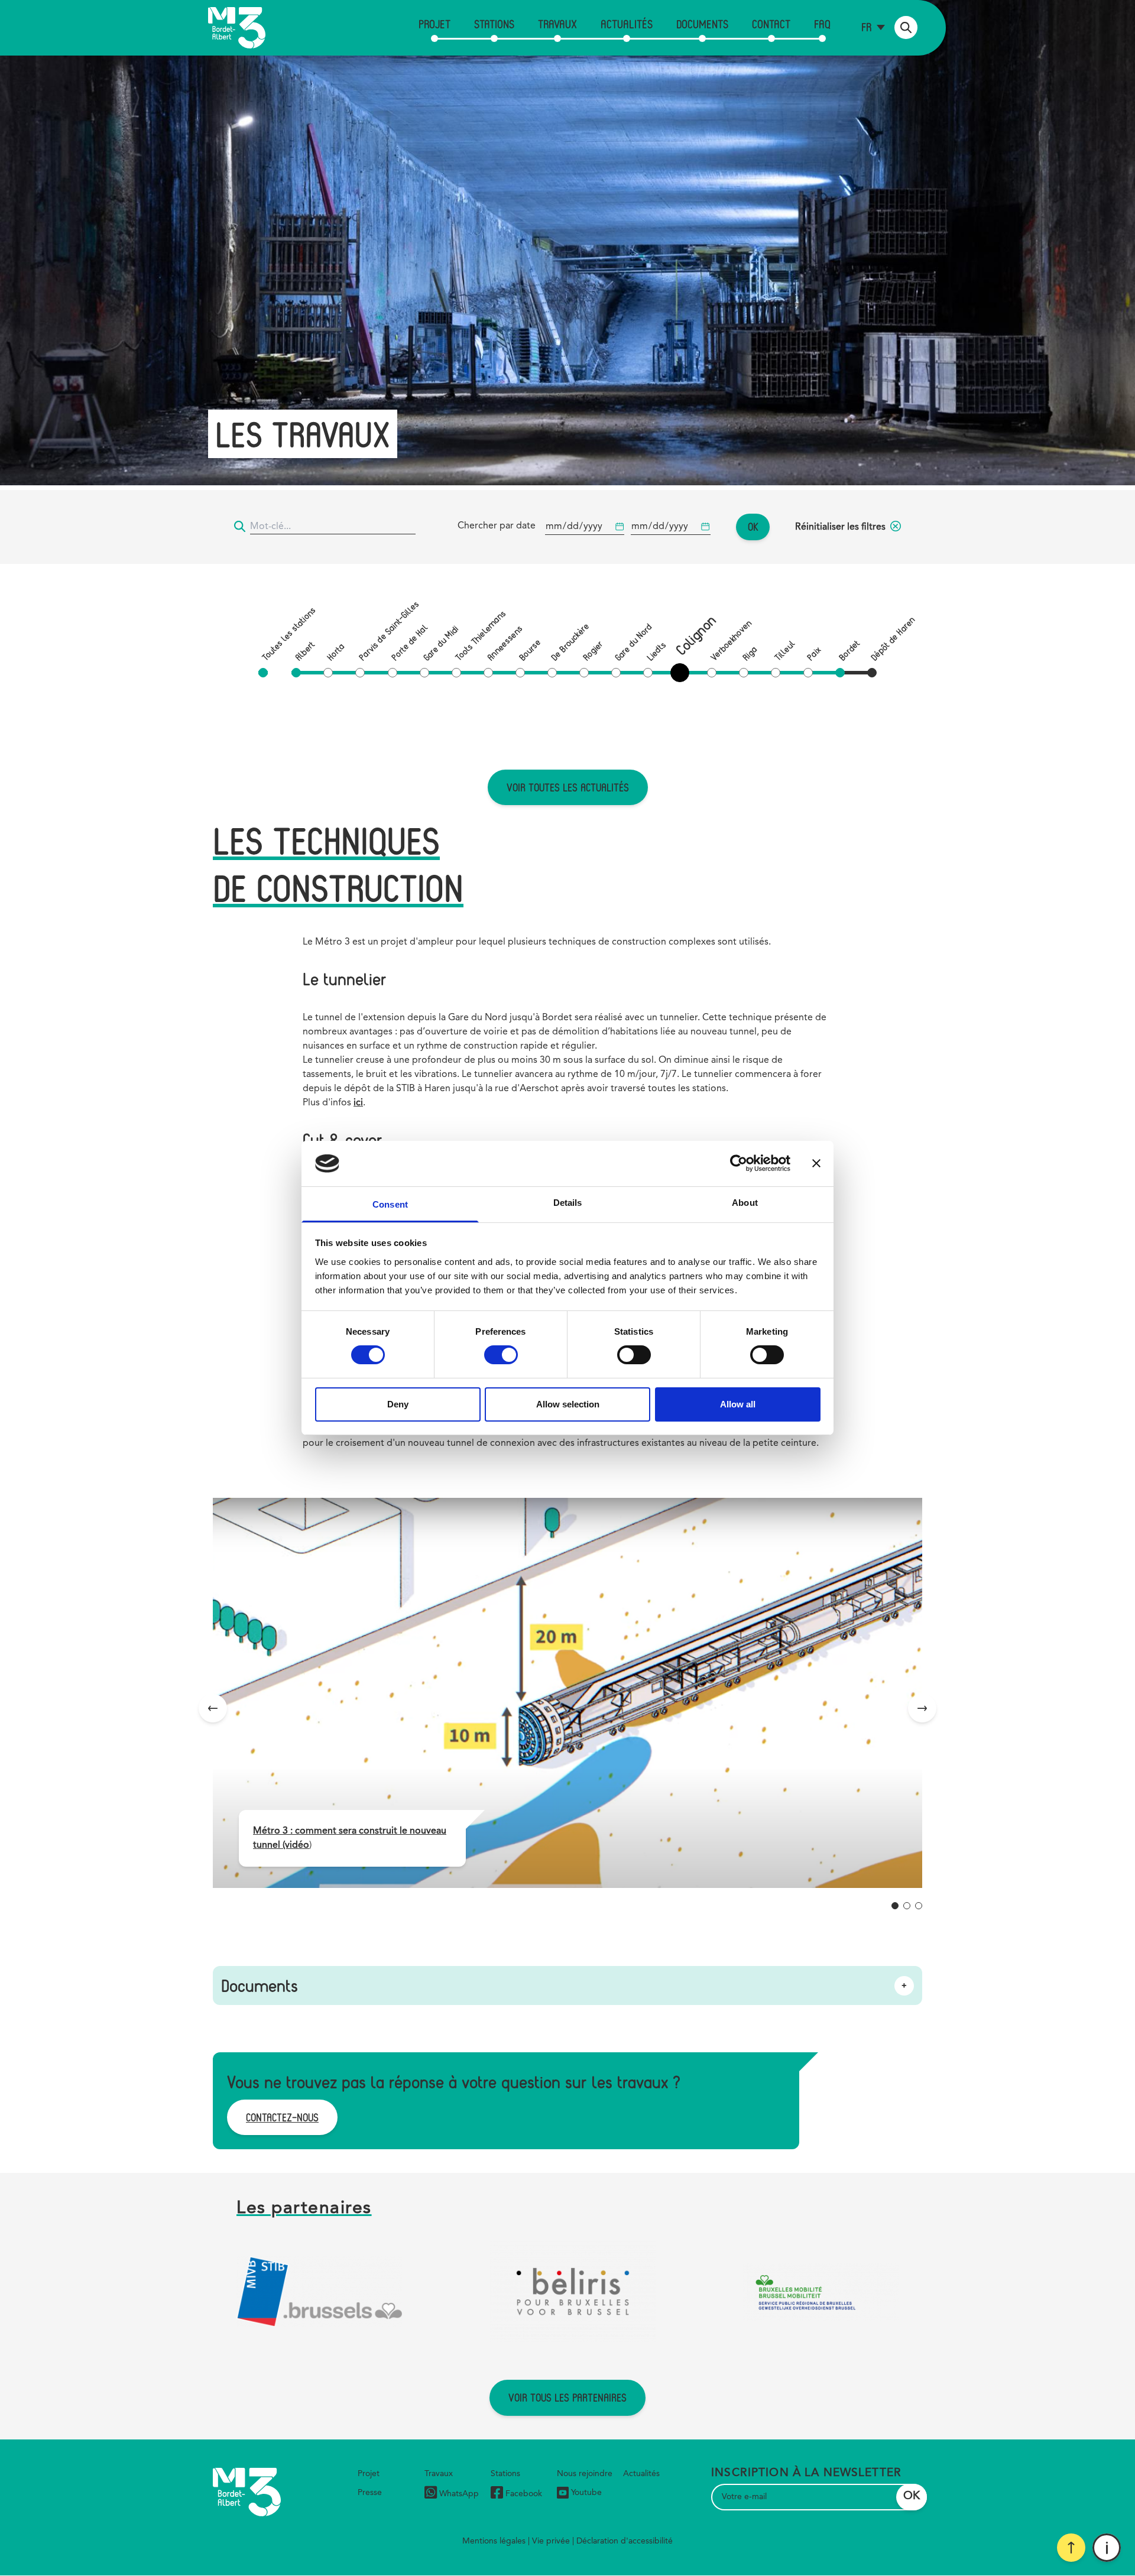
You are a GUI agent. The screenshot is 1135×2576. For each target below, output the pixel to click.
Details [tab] (568, 1203)
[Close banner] (816, 1163)
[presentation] (213, 1708)
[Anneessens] (488, 673)
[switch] (501, 1355)
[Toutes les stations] (263, 673)
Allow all (738, 1404)
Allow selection (568, 1404)
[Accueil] (237, 28)
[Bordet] (840, 673)
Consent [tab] (390, 1204)
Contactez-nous (282, 2117)
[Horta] (328, 673)
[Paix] (808, 673)
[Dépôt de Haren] (872, 673)
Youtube (586, 2493)
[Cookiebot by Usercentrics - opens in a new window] (739, 1163)
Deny (398, 1404)
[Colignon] (682, 673)
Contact (771, 24)
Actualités (627, 24)
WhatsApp (459, 2494)
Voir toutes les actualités (568, 787)
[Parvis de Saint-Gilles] (360, 673)
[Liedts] (648, 673)
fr (866, 27)
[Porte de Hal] (393, 673)
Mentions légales (494, 2541)
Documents (702, 24)
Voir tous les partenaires (567, 2397)
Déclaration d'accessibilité (625, 2541)
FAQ (822, 24)
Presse (370, 2493)
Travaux (557, 24)
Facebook (524, 2494)
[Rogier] (584, 673)
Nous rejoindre (585, 2474)
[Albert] (296, 673)
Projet (434, 24)
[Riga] (744, 673)
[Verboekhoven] (712, 673)
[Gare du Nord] (616, 673)
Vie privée (551, 2541)
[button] (895, 1906)
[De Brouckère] (552, 673)
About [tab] (745, 1203)
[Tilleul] (776, 673)
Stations (494, 24)
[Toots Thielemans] (456, 673)
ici (358, 1103)
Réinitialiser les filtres (840, 527)
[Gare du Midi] (424, 673)
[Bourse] (520, 673)
